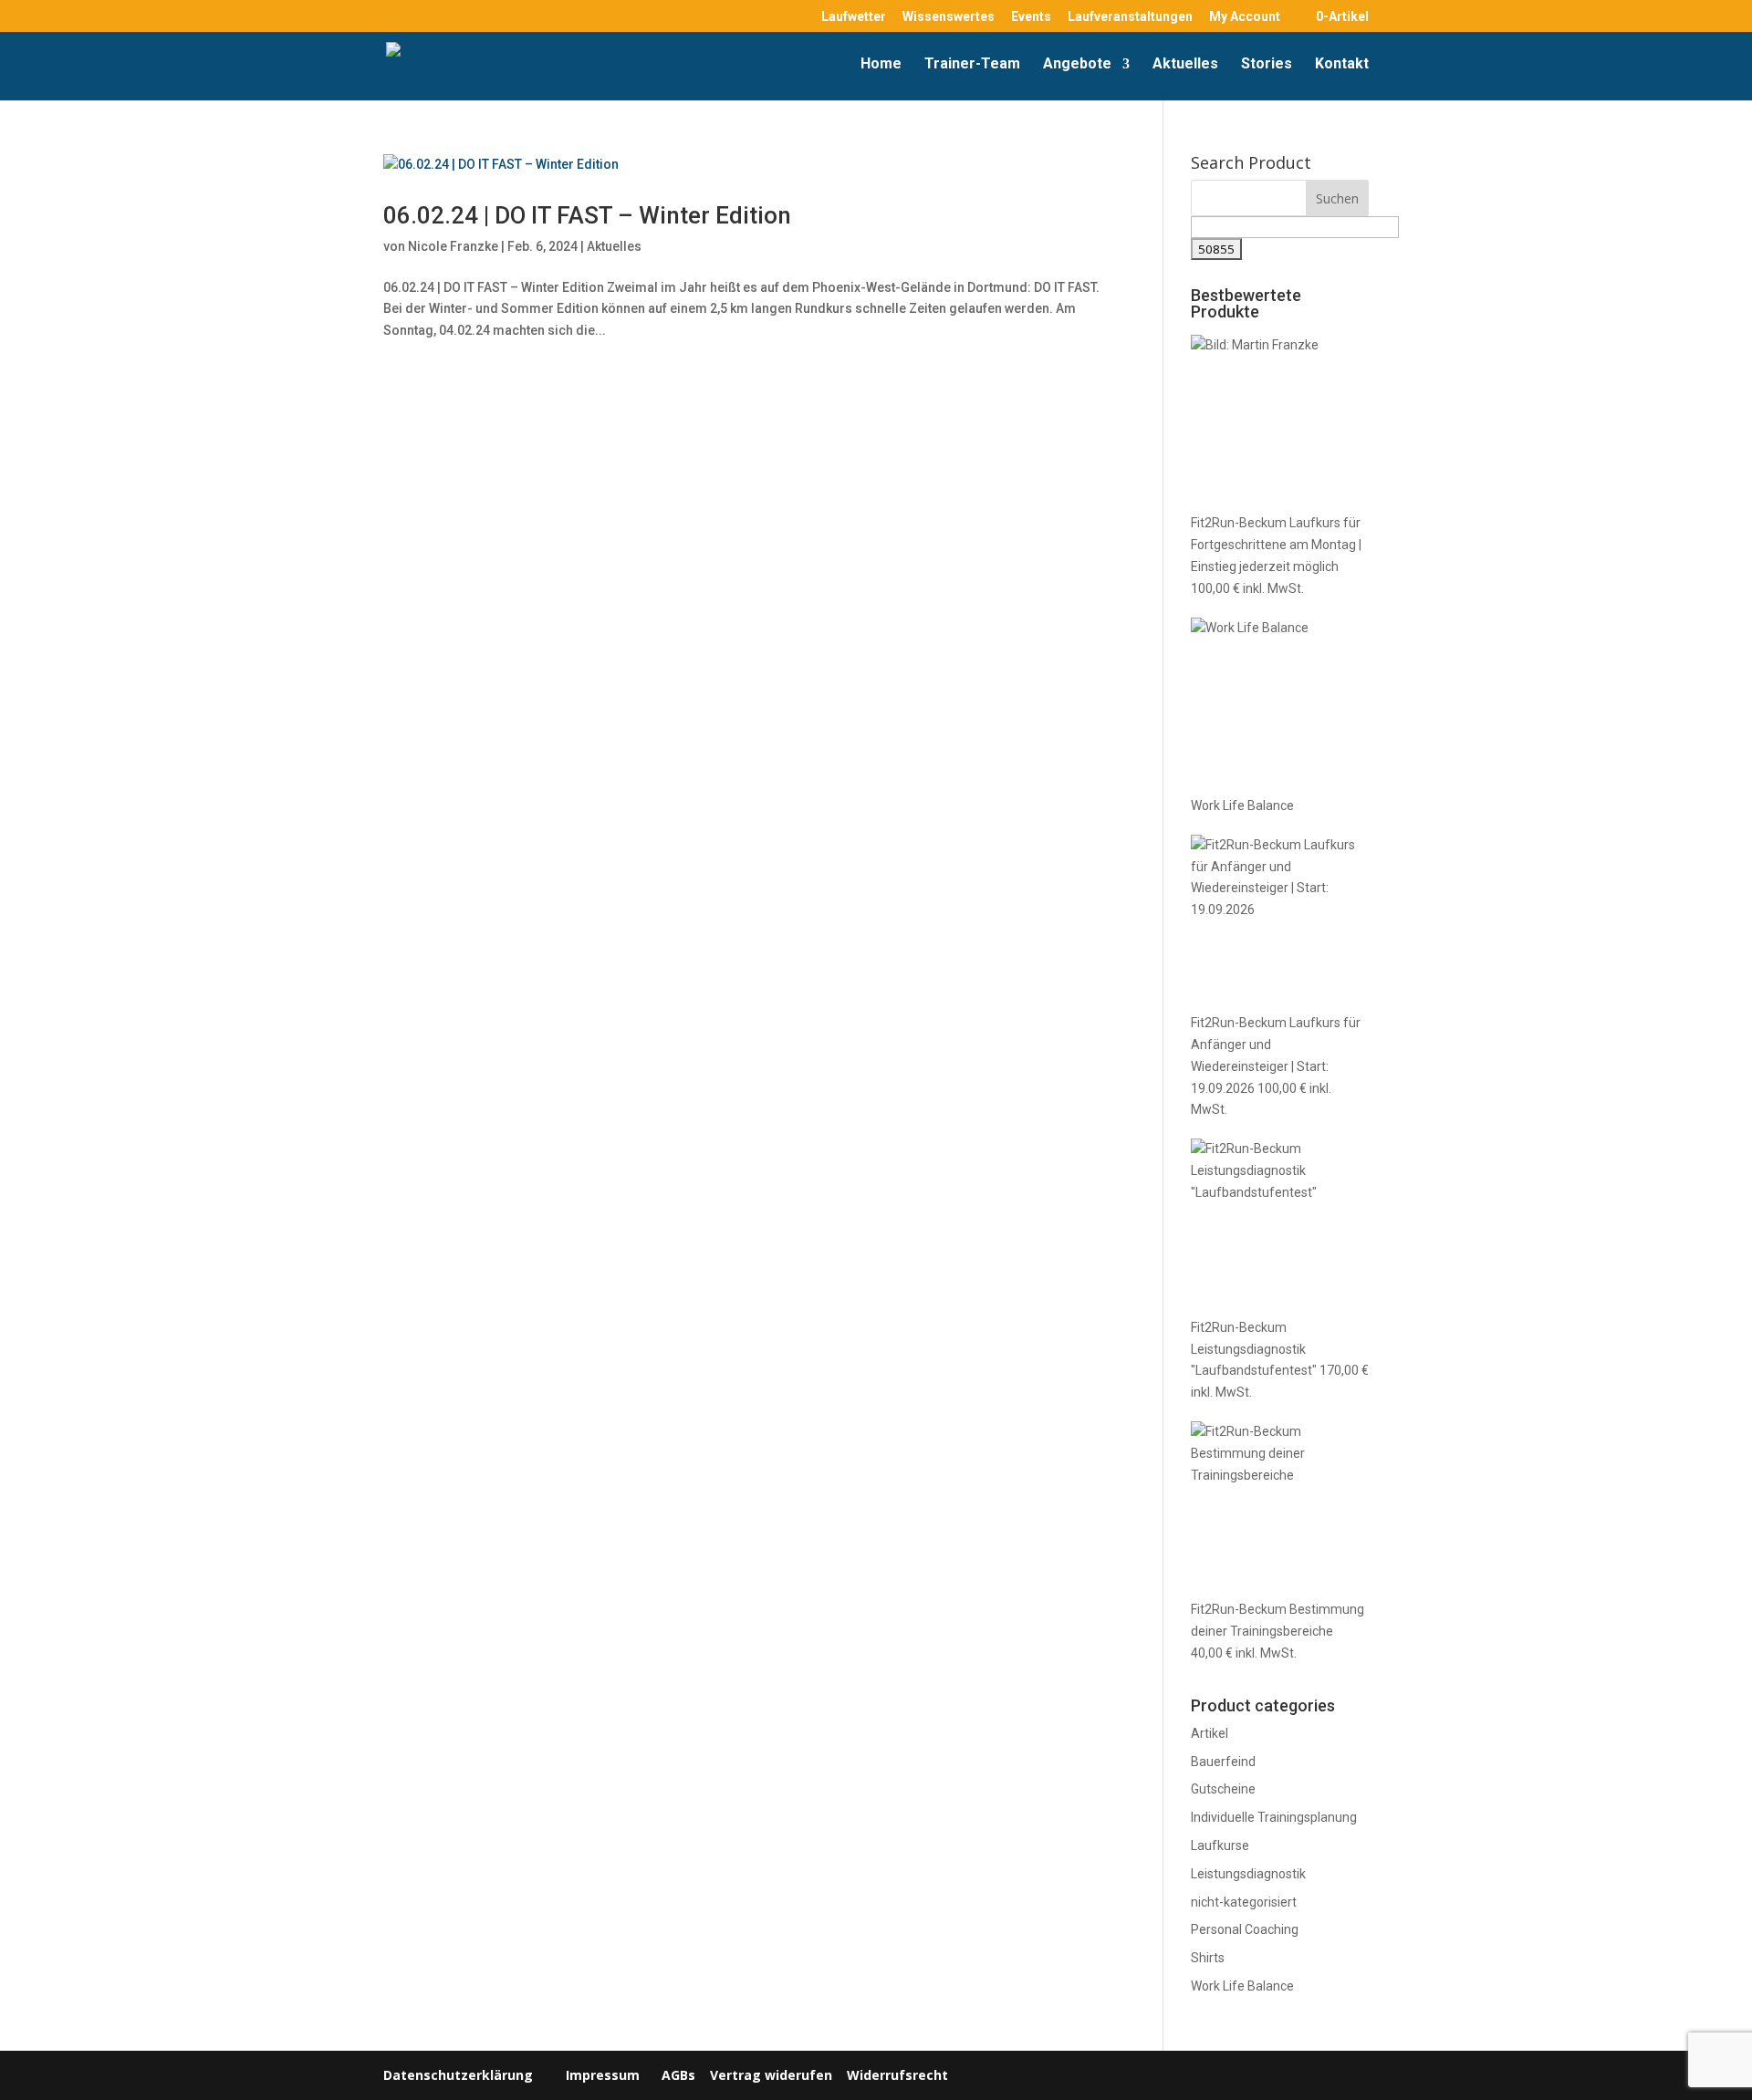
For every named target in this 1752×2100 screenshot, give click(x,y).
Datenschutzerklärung (458, 2075)
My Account (1245, 17)
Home (881, 65)
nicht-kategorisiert (1244, 1902)
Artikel (1210, 1733)
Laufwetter (854, 17)
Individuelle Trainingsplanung (1274, 1817)
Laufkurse (1220, 1845)
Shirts (1208, 1958)
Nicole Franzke (453, 246)
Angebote (1077, 65)
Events (1031, 17)
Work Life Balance (1242, 1986)
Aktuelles (1185, 65)
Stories (1267, 65)
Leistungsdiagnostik (1248, 1874)
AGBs (678, 2075)
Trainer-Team (972, 65)
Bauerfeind (1223, 1762)
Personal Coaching (1245, 1929)
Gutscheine (1223, 1789)
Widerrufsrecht (896, 2075)
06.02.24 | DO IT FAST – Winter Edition (587, 215)
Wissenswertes (949, 17)
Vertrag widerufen (771, 2075)
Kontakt (1342, 65)
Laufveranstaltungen (1130, 17)
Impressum (603, 2075)
